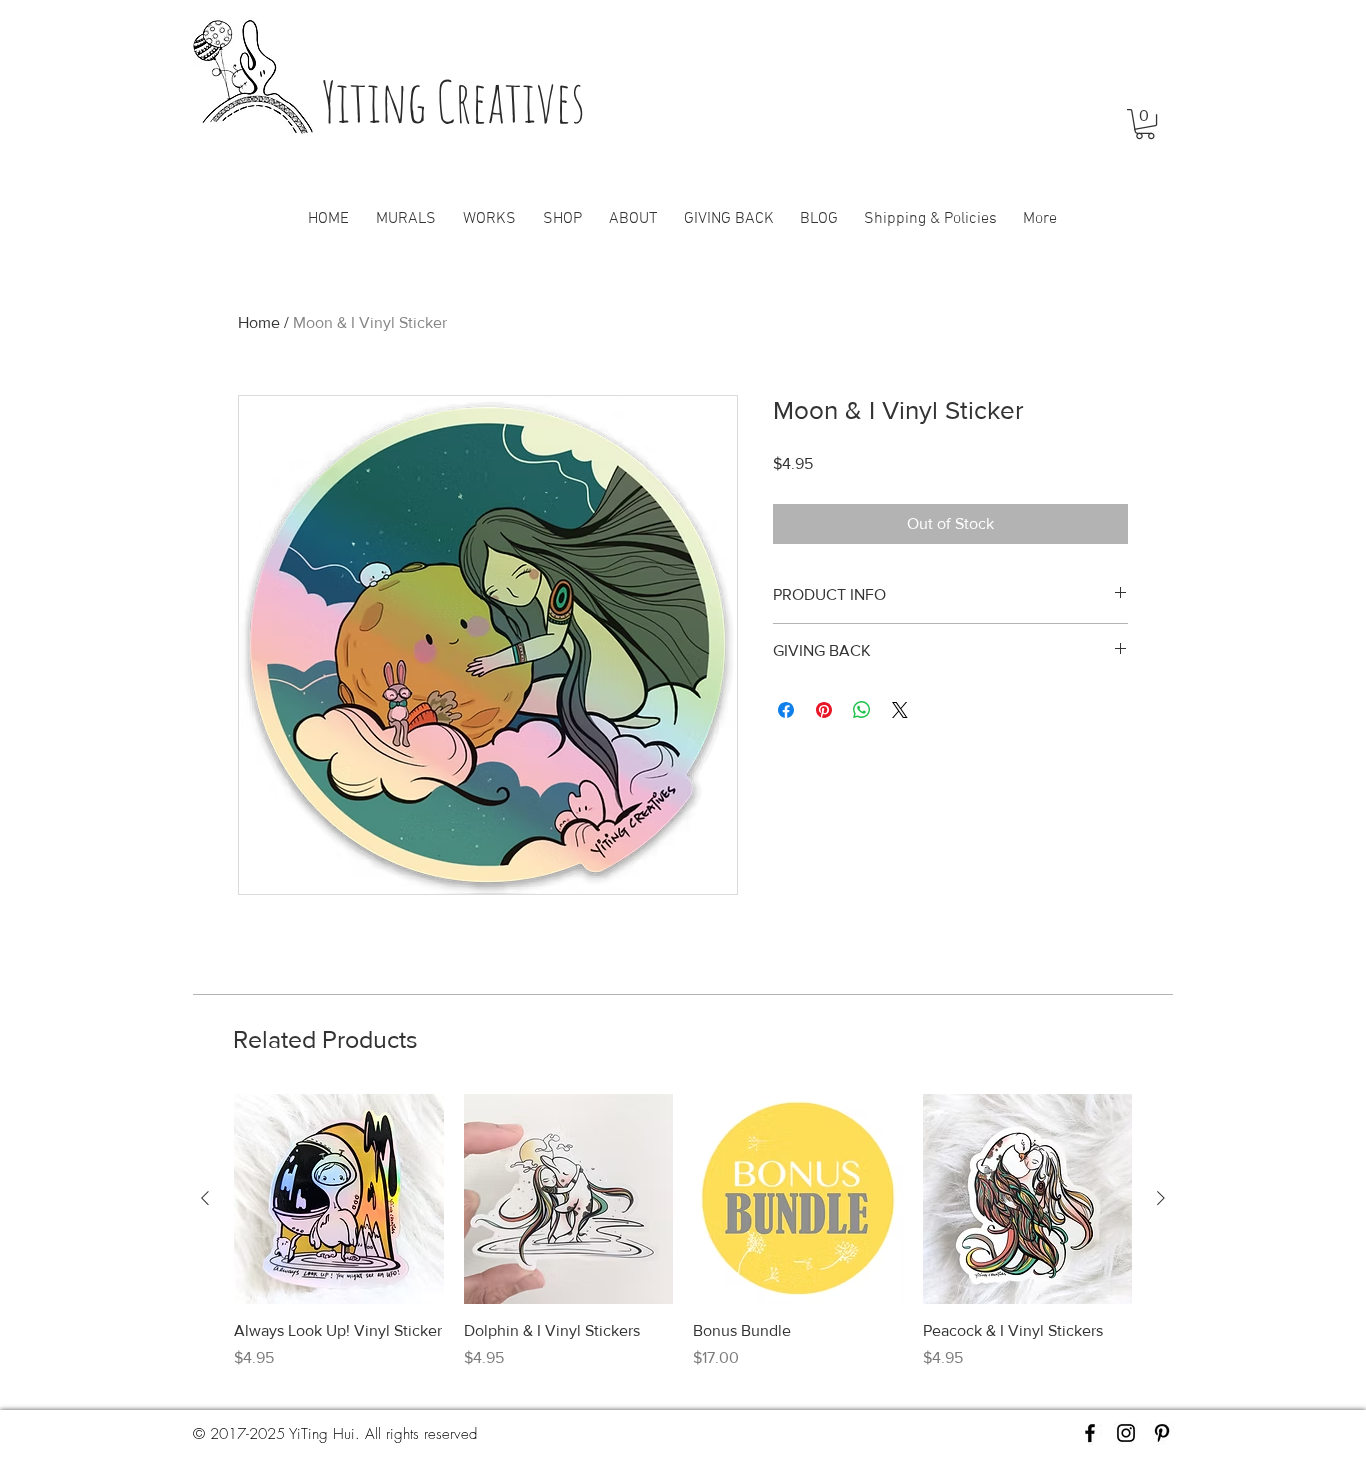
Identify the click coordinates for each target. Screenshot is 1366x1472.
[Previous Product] (205, 1198)
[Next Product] (1161, 1198)
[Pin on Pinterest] (824, 710)
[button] (1145, 124)
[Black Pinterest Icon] (1162, 1433)
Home (259, 322)
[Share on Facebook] (786, 710)
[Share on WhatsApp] (862, 710)
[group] (683, 1243)
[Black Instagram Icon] (1126, 1433)
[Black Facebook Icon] (1090, 1433)
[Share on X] (900, 710)
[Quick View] (339, 1199)
